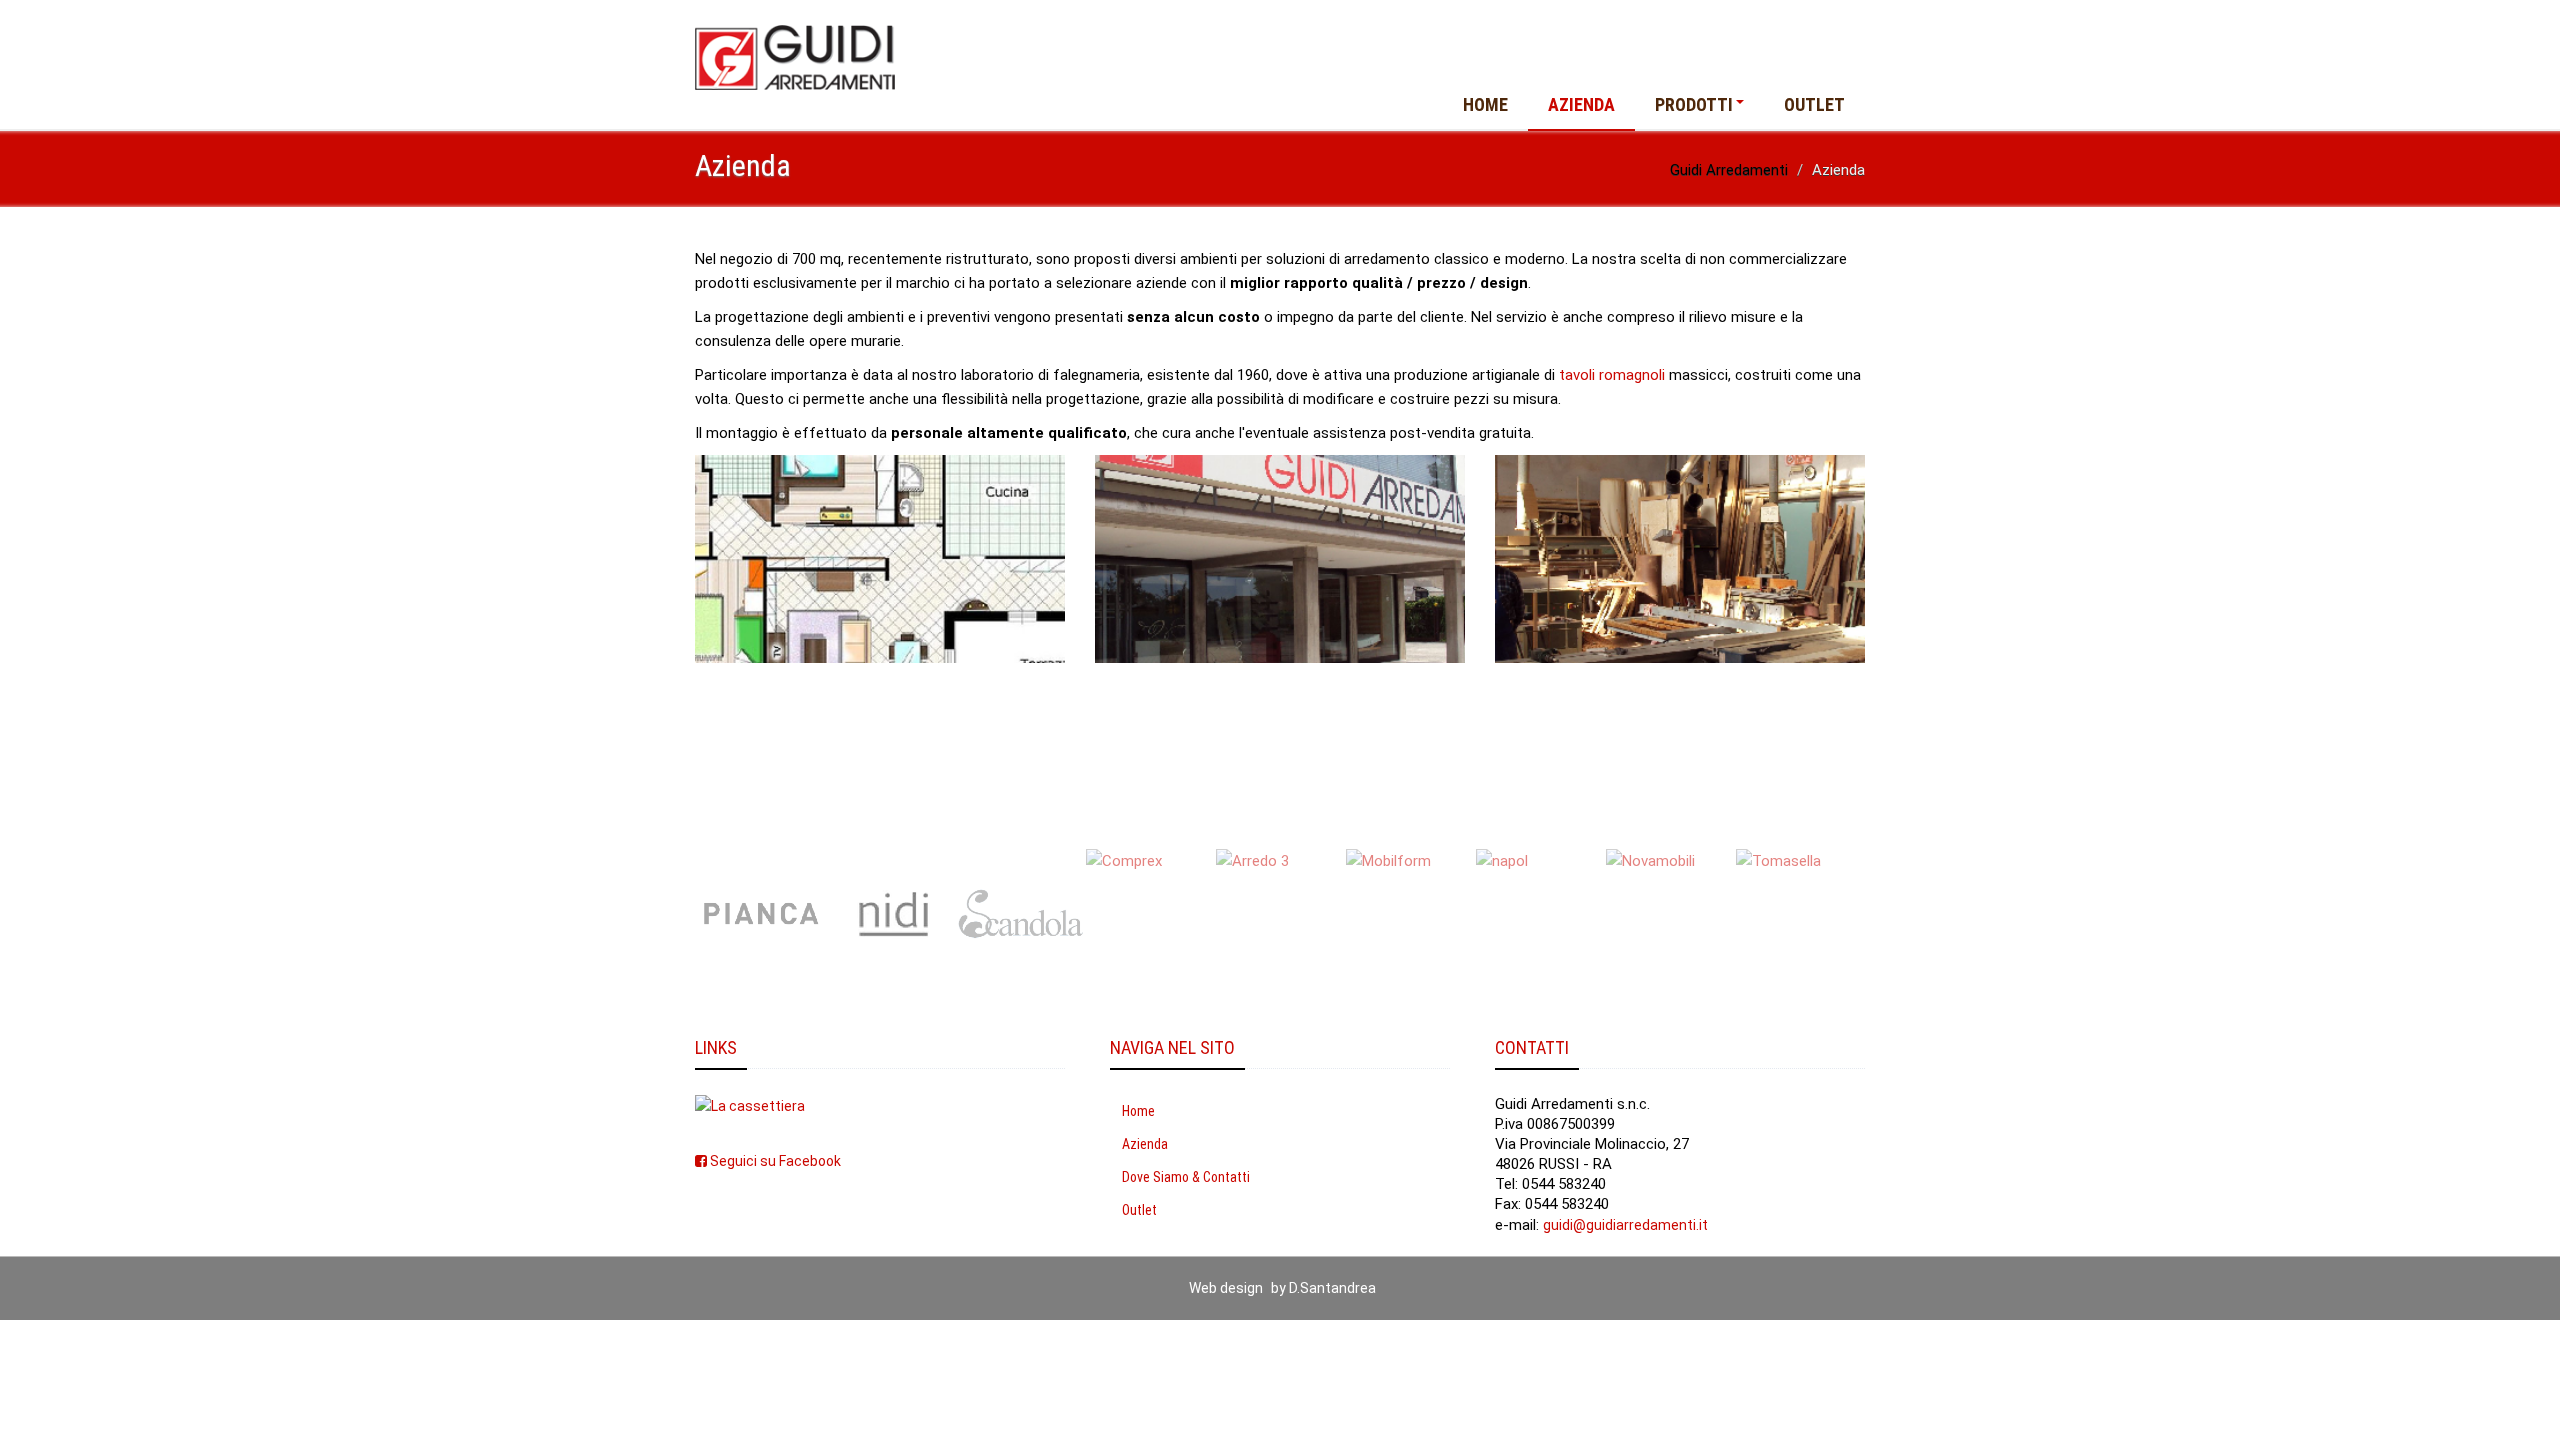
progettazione (1093, 399)
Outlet (1814, 104)
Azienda (1581, 104)
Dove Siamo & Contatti (1186, 1177)
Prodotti (1694, 104)
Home (1485, 104)
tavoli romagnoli (1612, 375)
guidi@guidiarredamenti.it (1625, 1225)
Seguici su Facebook (774, 1161)
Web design (1226, 1288)
